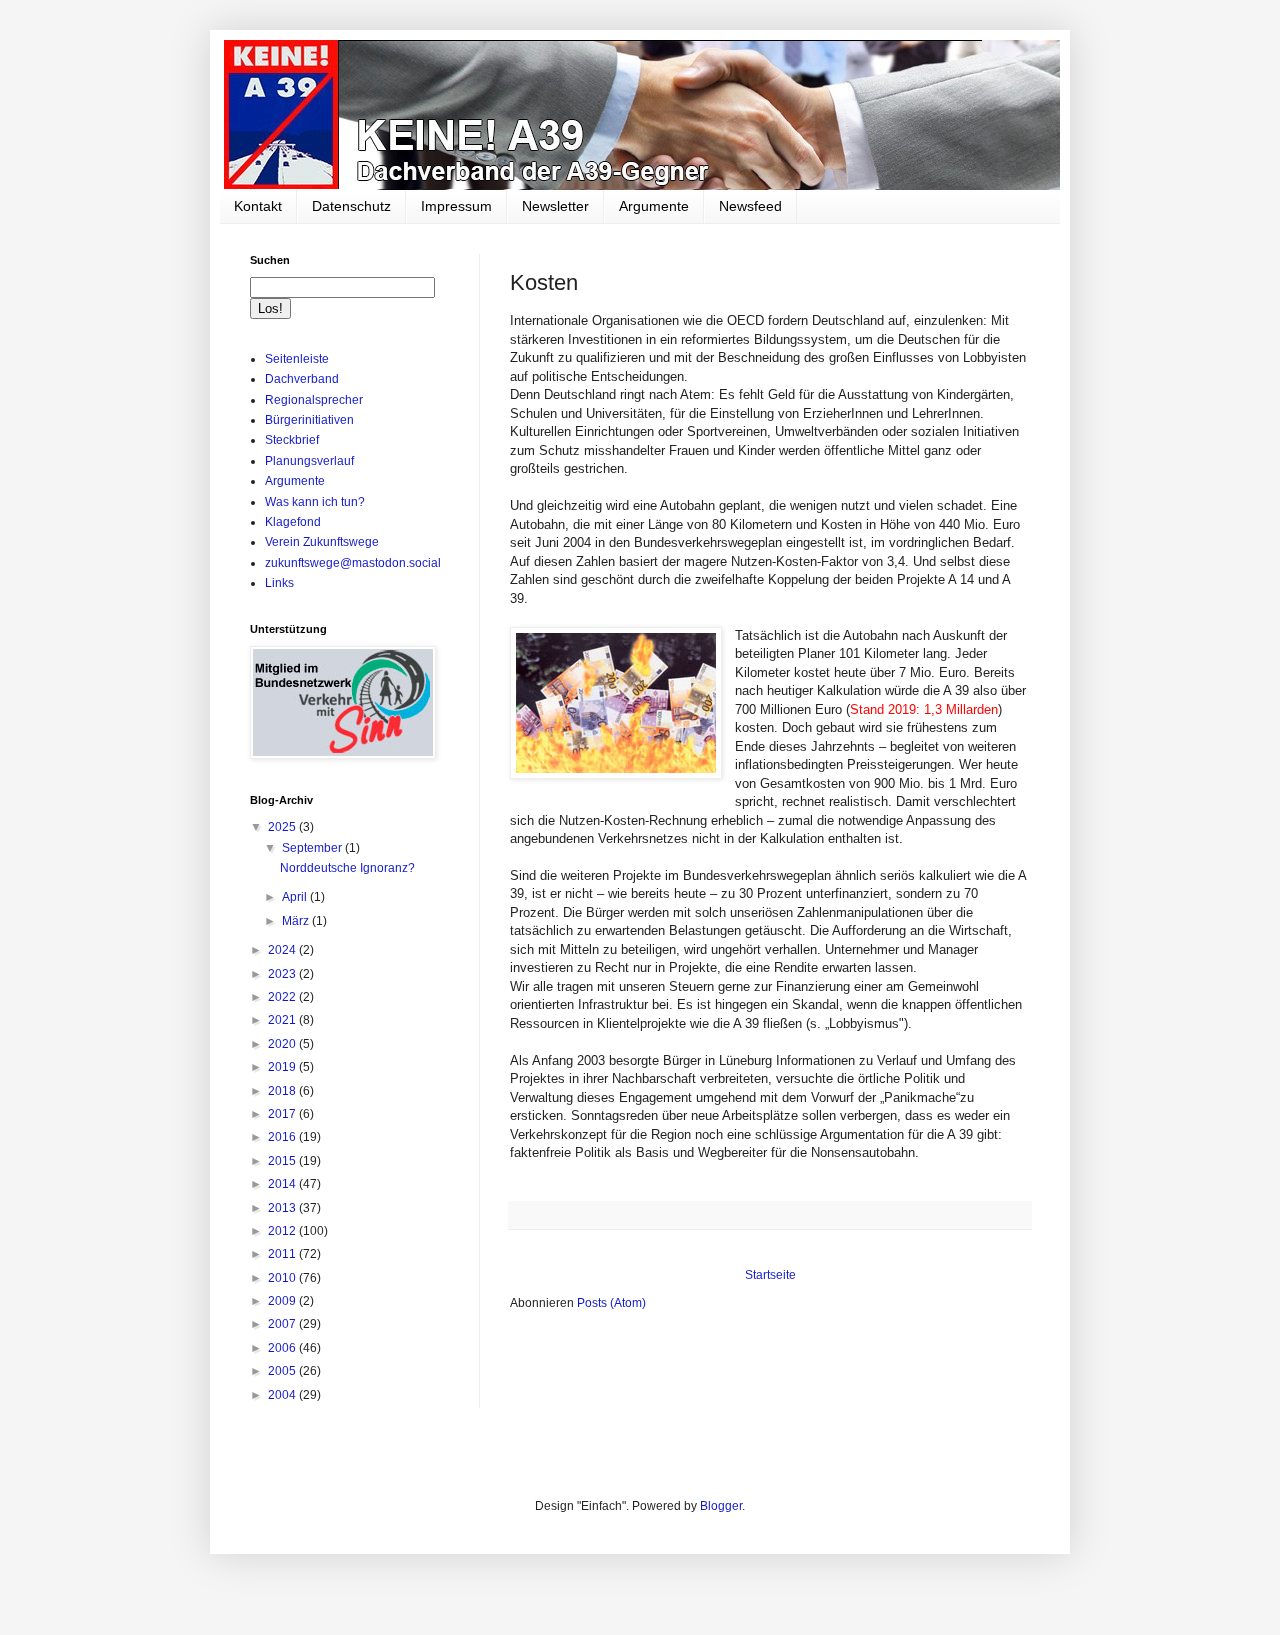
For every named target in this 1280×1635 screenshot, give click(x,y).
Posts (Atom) (611, 1303)
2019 (283, 1067)
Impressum (456, 206)
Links (279, 583)
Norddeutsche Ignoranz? (347, 868)
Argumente (654, 206)
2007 (283, 1324)
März (297, 921)
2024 (283, 950)
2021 (283, 1020)
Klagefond (293, 522)
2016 (283, 1137)
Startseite (770, 1275)
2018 (283, 1091)
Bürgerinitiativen (309, 420)
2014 (283, 1184)
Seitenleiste (297, 359)
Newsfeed (750, 206)
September (313, 848)
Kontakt (258, 206)
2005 (283, 1371)
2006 (283, 1348)
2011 (283, 1254)
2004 (283, 1395)
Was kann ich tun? (315, 502)
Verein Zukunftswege (322, 542)
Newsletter (555, 206)
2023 (283, 974)
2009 (283, 1301)
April (296, 897)
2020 (283, 1044)
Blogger (721, 1506)
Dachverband (302, 379)
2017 (283, 1114)
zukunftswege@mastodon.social (353, 563)
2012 (283, 1231)
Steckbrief (292, 440)
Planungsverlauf (309, 461)
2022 (283, 997)
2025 (283, 827)
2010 (283, 1278)
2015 (283, 1161)
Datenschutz (351, 206)
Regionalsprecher (314, 400)
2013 (283, 1208)
